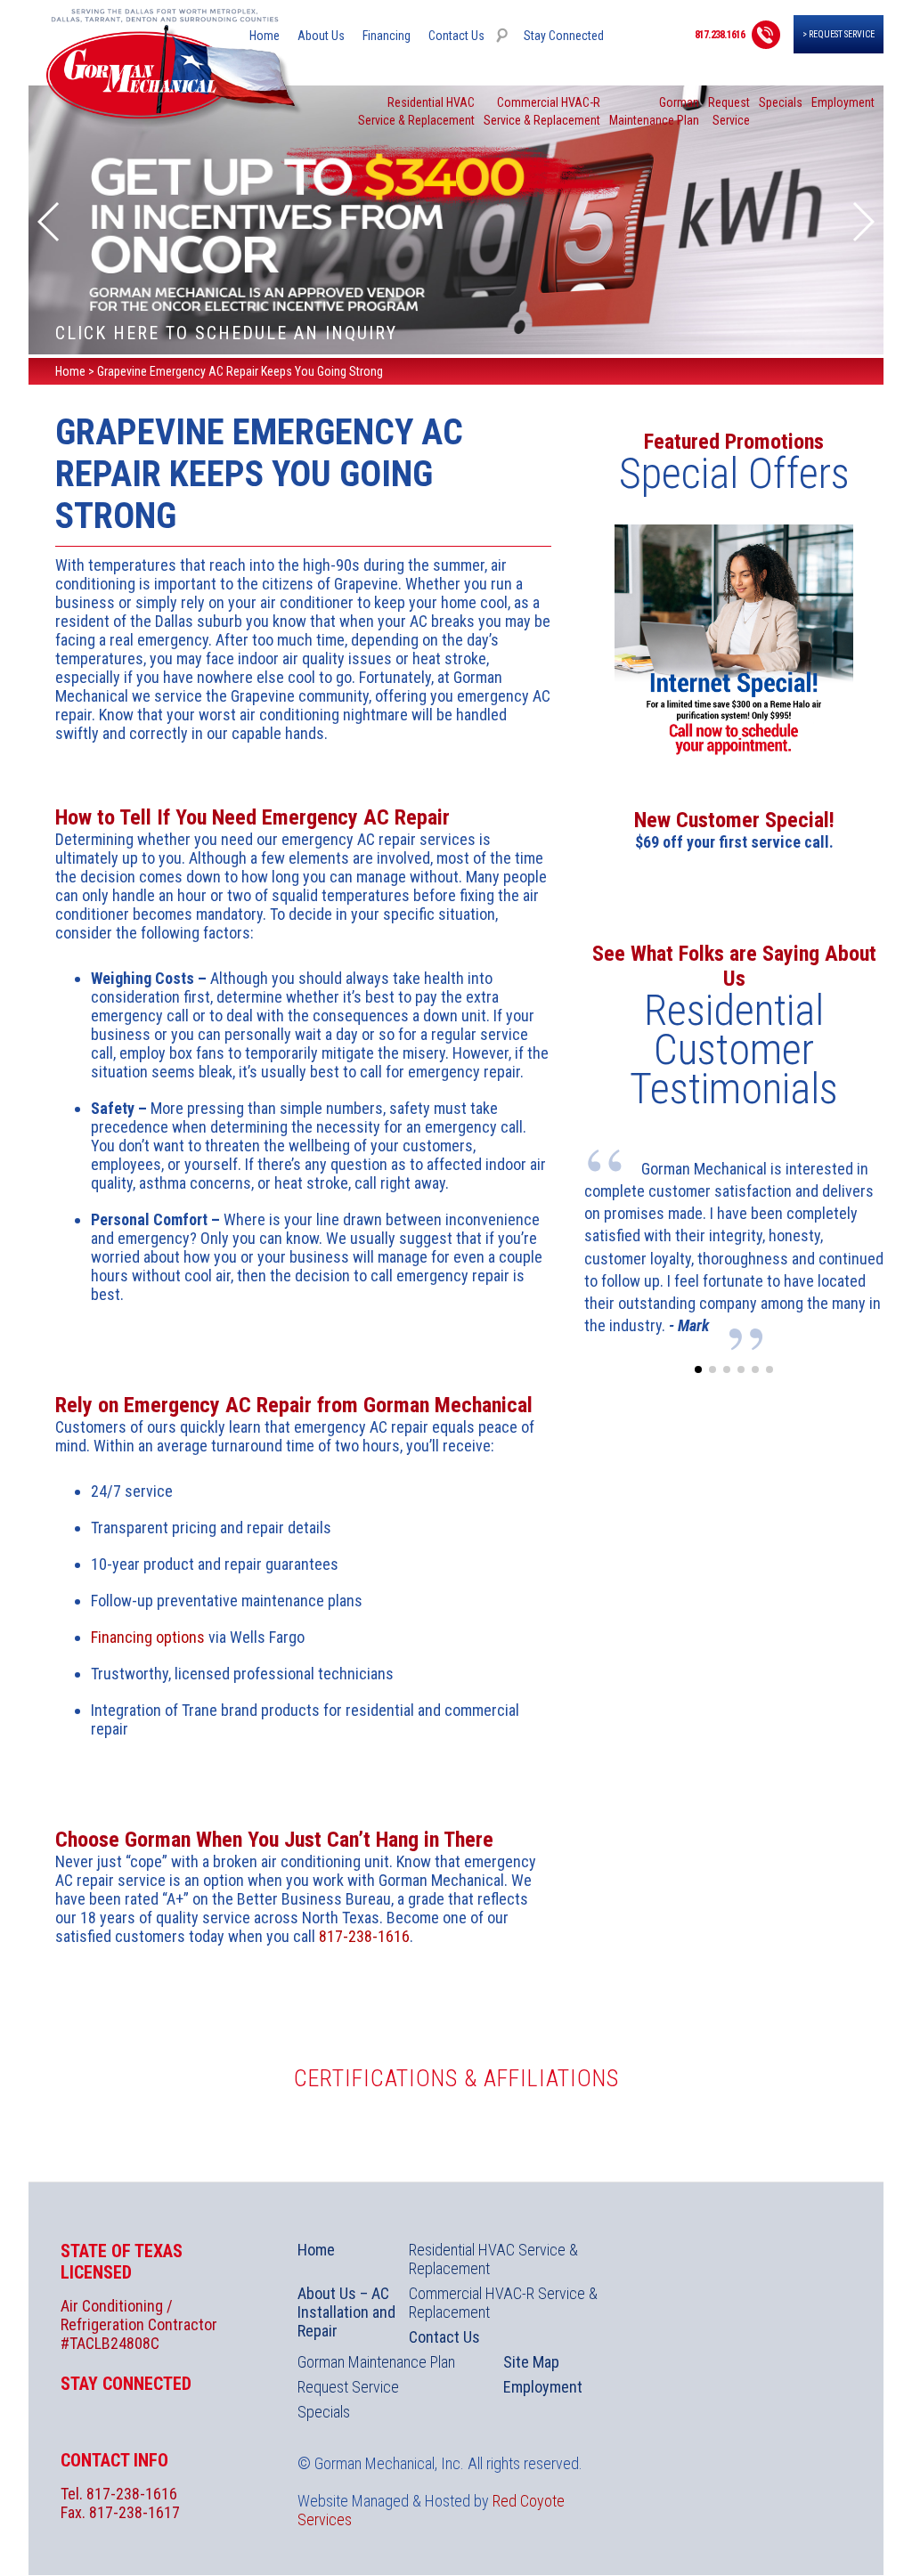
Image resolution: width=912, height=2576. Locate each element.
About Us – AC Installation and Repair (346, 2312)
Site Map (531, 2362)
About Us (321, 36)
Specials (781, 102)
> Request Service (839, 34)
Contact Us (456, 36)
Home (265, 36)
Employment (843, 102)
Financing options (148, 1637)
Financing (387, 36)
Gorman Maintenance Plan (376, 2362)
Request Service (348, 2387)
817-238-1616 (364, 1936)
